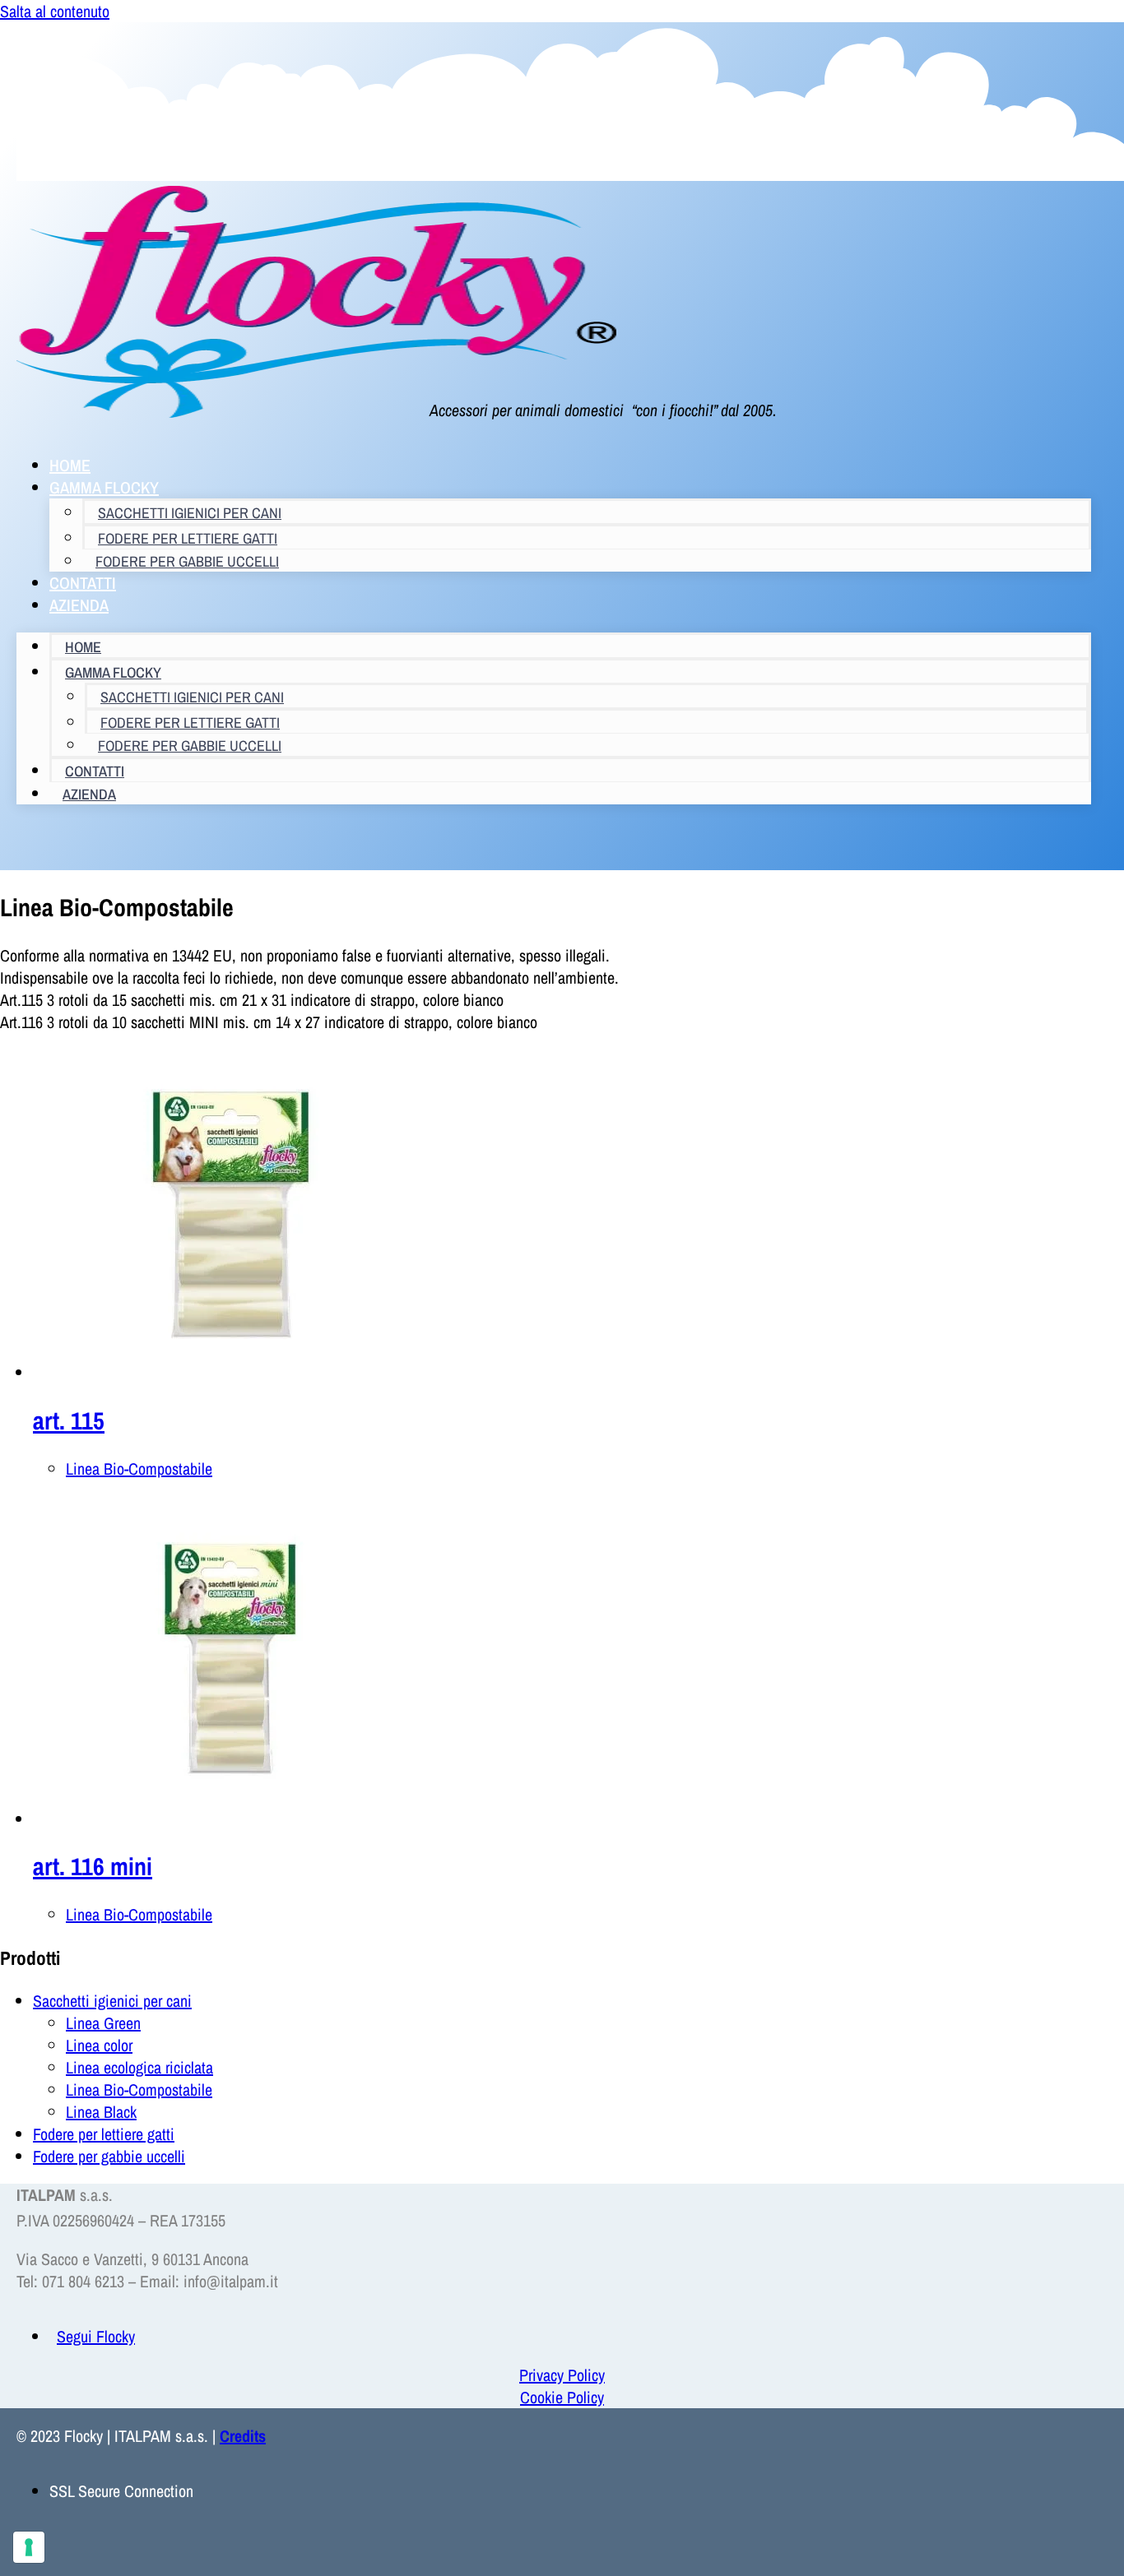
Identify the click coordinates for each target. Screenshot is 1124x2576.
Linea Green (103, 2023)
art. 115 (69, 1420)
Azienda (79, 605)
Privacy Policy (562, 2375)
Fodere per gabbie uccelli (187, 561)
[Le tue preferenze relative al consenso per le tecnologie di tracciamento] (29, 2547)
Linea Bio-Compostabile (139, 1469)
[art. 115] (230, 1372)
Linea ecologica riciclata (139, 2067)
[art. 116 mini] (230, 1819)
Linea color (99, 2045)
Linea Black (101, 2112)
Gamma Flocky (104, 487)
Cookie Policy (562, 2397)
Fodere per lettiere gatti (104, 2134)
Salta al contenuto (55, 11)
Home (83, 647)
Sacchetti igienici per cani (190, 513)
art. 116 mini (93, 1866)
